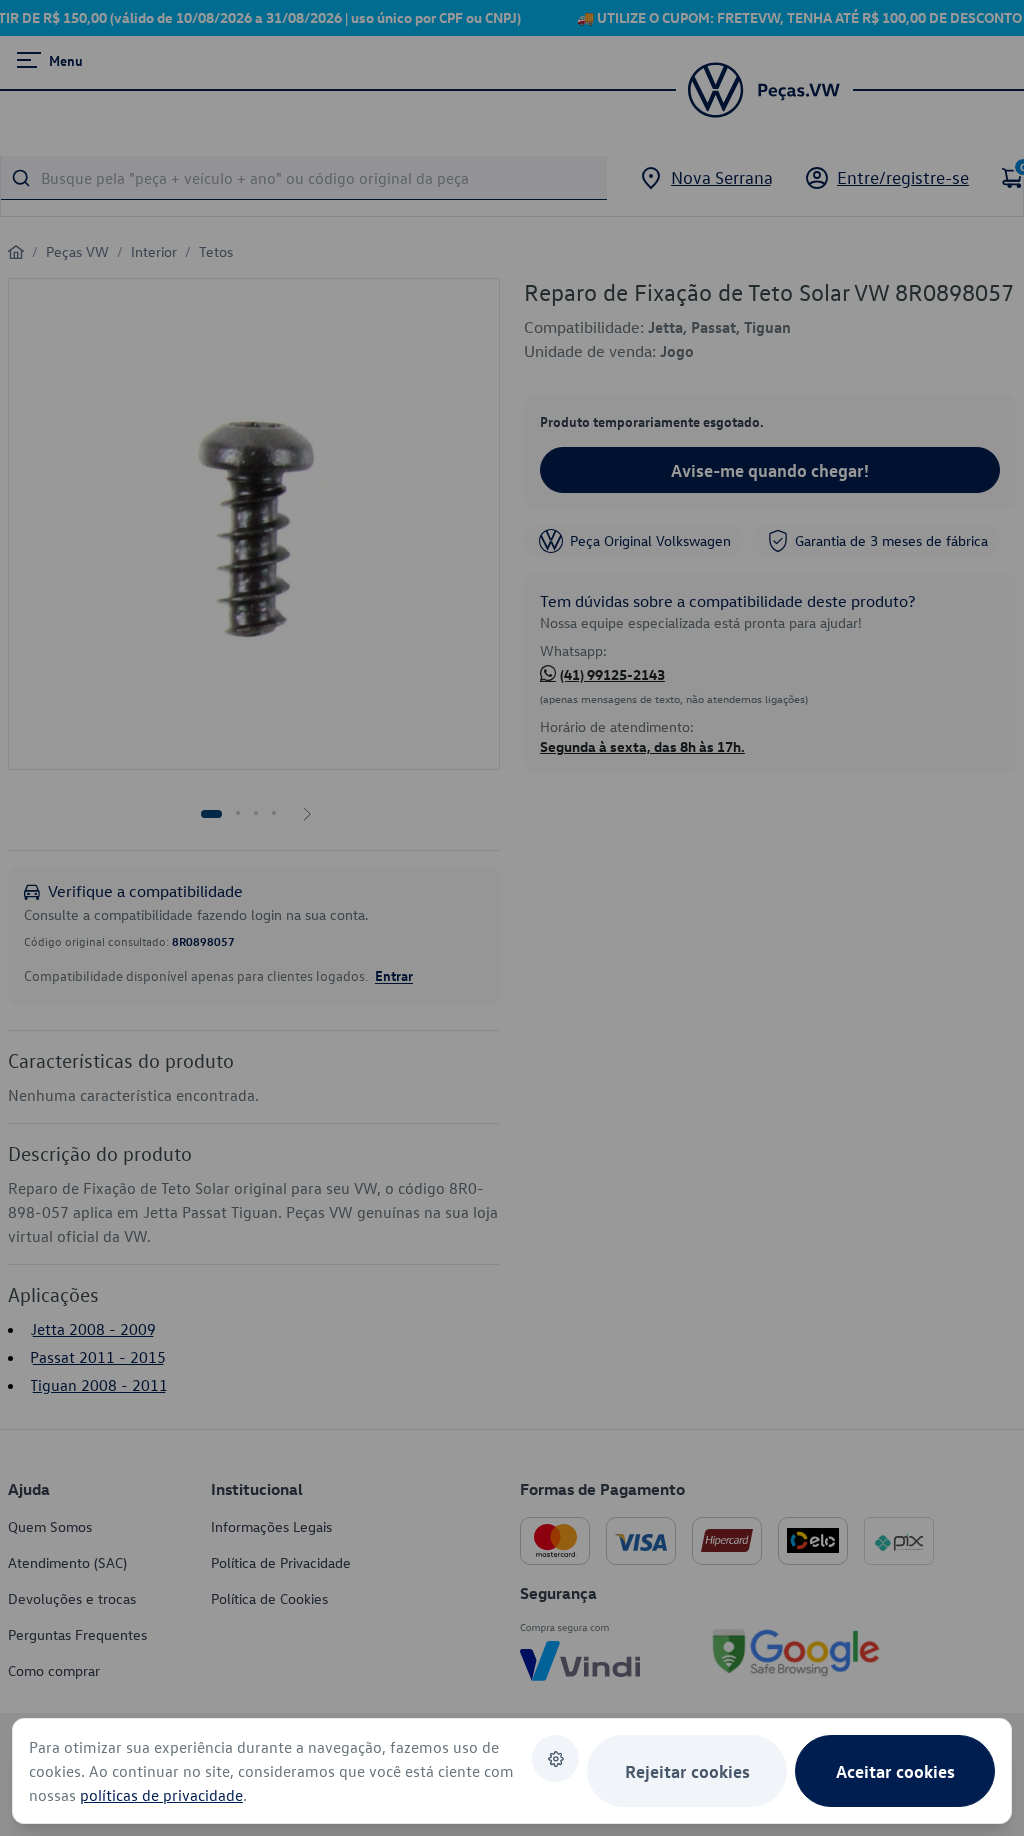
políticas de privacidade (161, 1795)
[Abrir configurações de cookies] (555, 1758)
